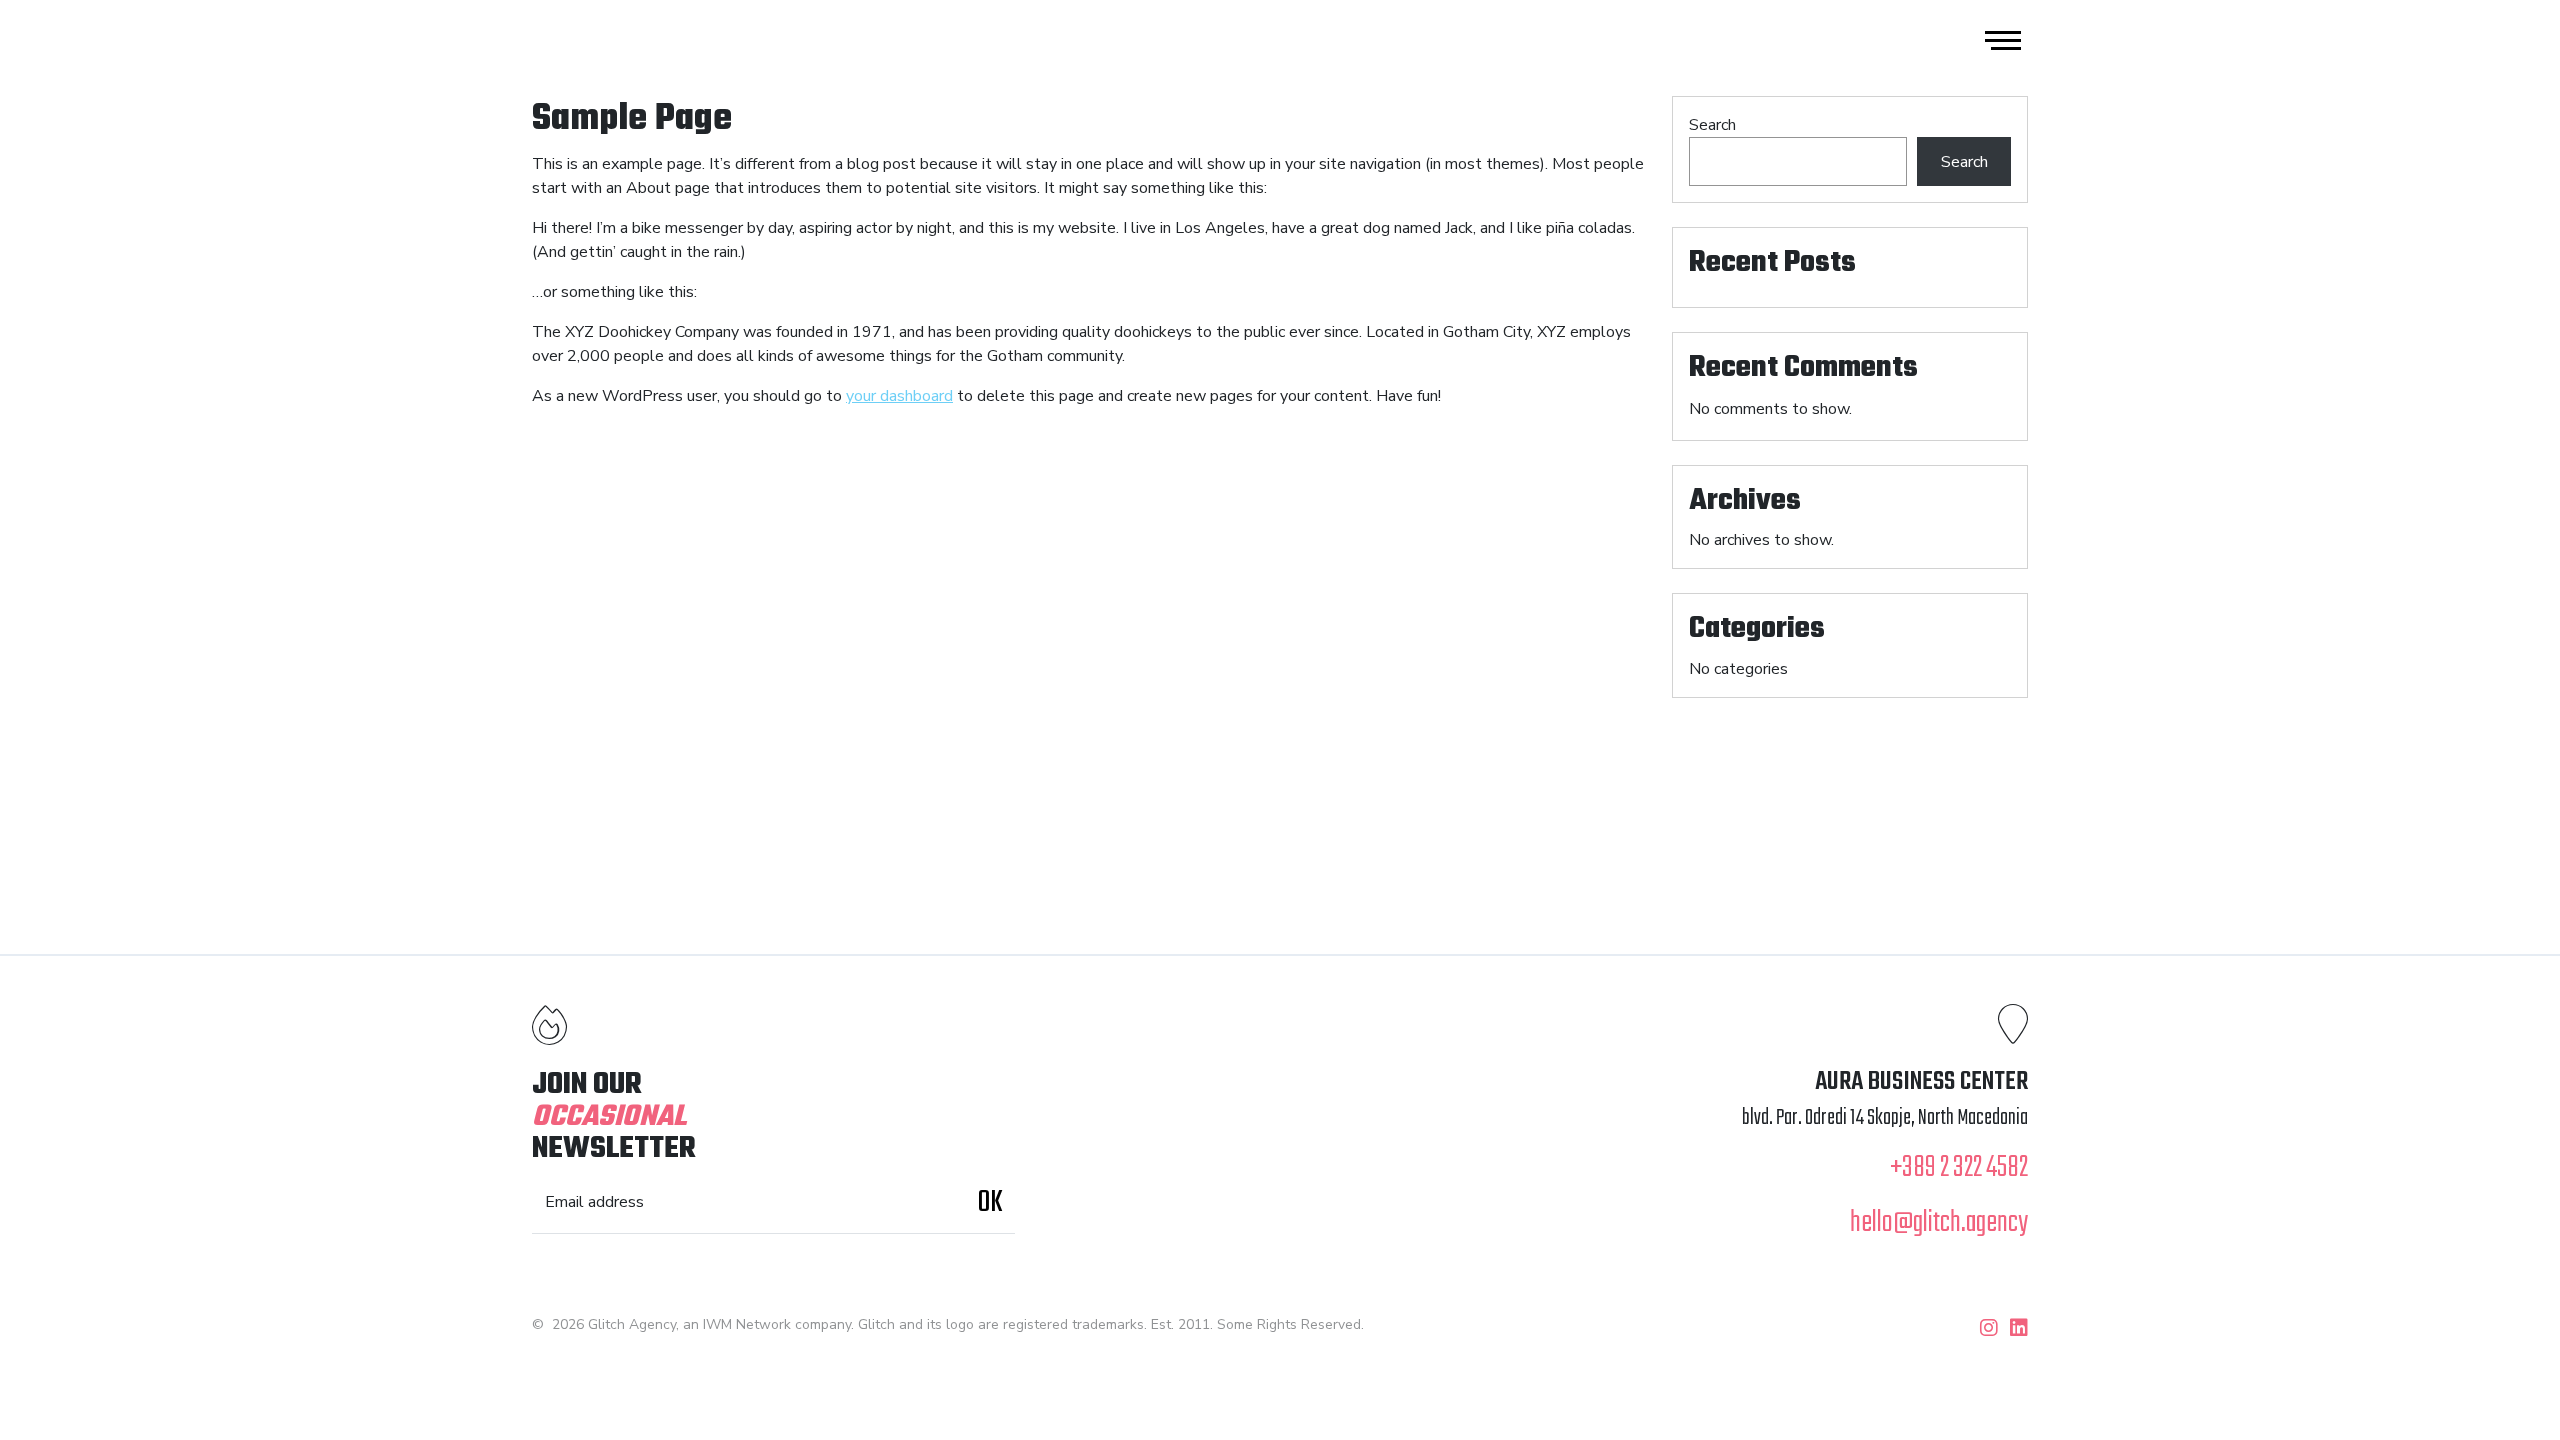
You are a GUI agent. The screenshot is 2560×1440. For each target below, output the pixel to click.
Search (1712, 125)
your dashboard (899, 396)
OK (990, 1203)
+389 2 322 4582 (1959, 1168)
